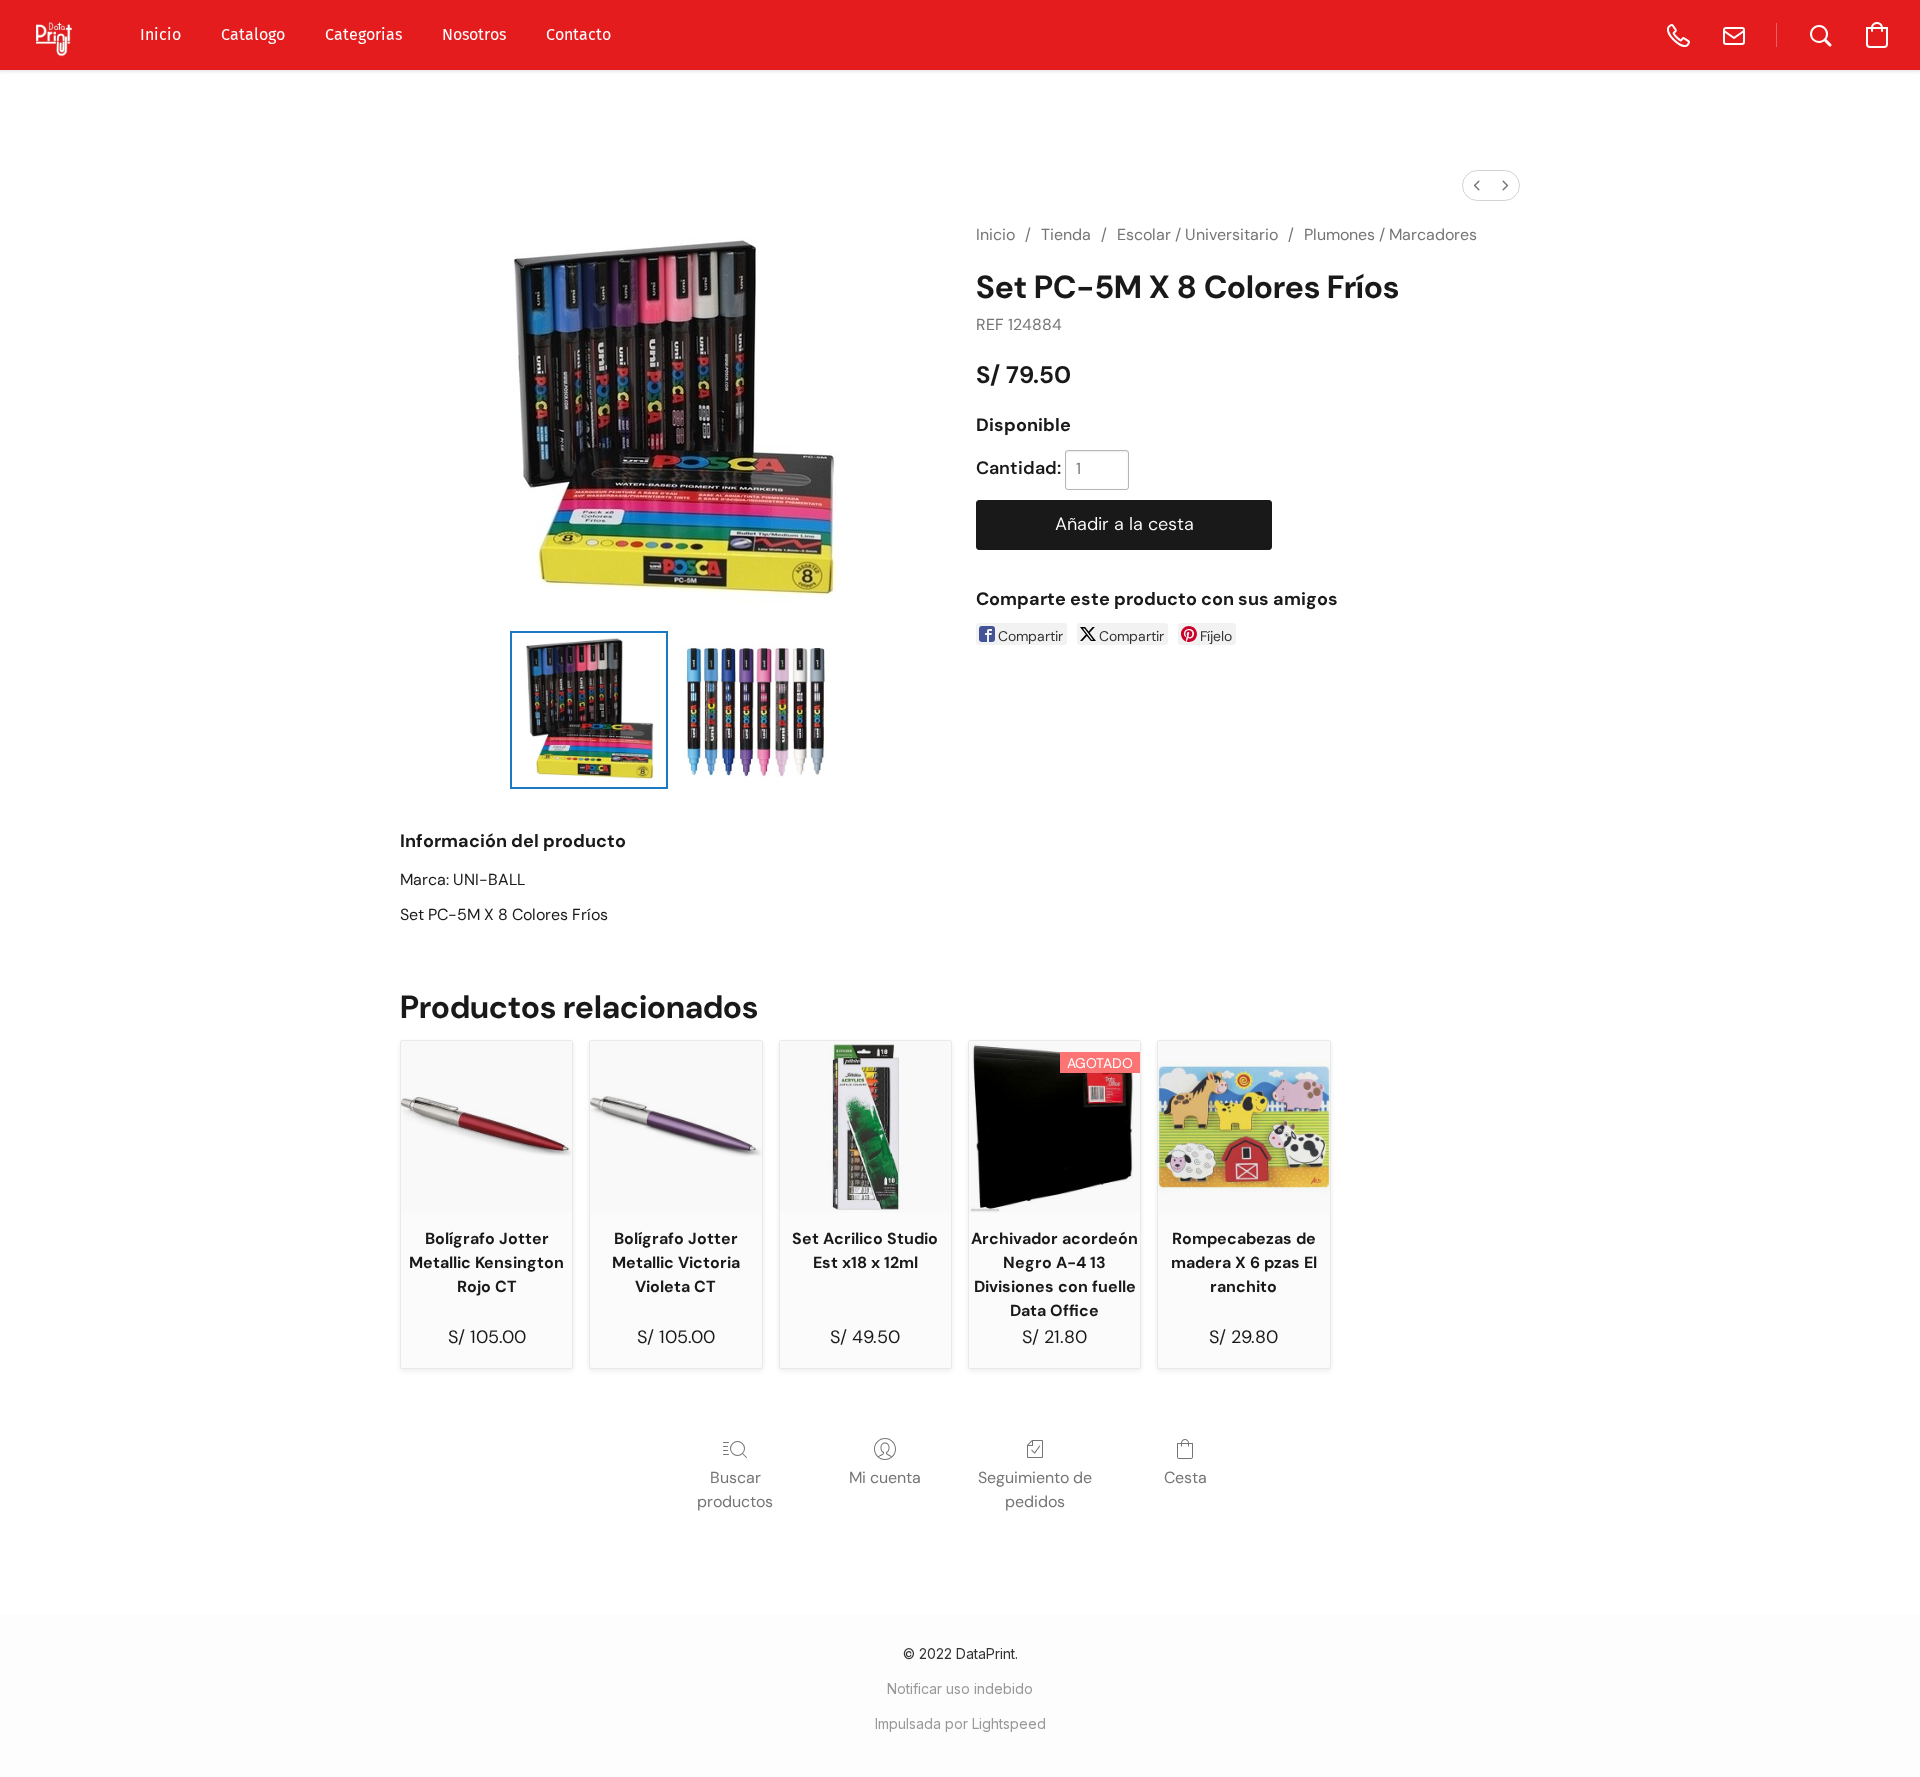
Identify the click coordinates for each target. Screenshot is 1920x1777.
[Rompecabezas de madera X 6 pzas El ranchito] (1243, 1126)
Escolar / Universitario (1197, 234)
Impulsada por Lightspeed (960, 1723)
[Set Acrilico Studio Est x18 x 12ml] (865, 1126)
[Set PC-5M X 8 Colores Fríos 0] (589, 710)
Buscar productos (735, 1489)
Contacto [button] (578, 34)
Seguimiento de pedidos (1035, 1489)
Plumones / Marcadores (1390, 234)
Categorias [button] (363, 34)
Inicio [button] (160, 34)
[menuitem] (1477, 185)
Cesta (1185, 1477)
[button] (55, 35)
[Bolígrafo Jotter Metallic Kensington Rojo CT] (486, 1126)
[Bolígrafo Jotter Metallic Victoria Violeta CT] (675, 1126)
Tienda (1066, 234)
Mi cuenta (885, 1477)
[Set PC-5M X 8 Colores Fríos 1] (755, 710)
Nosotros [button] (474, 34)
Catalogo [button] (253, 34)
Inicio (995, 234)
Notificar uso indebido (960, 1688)
